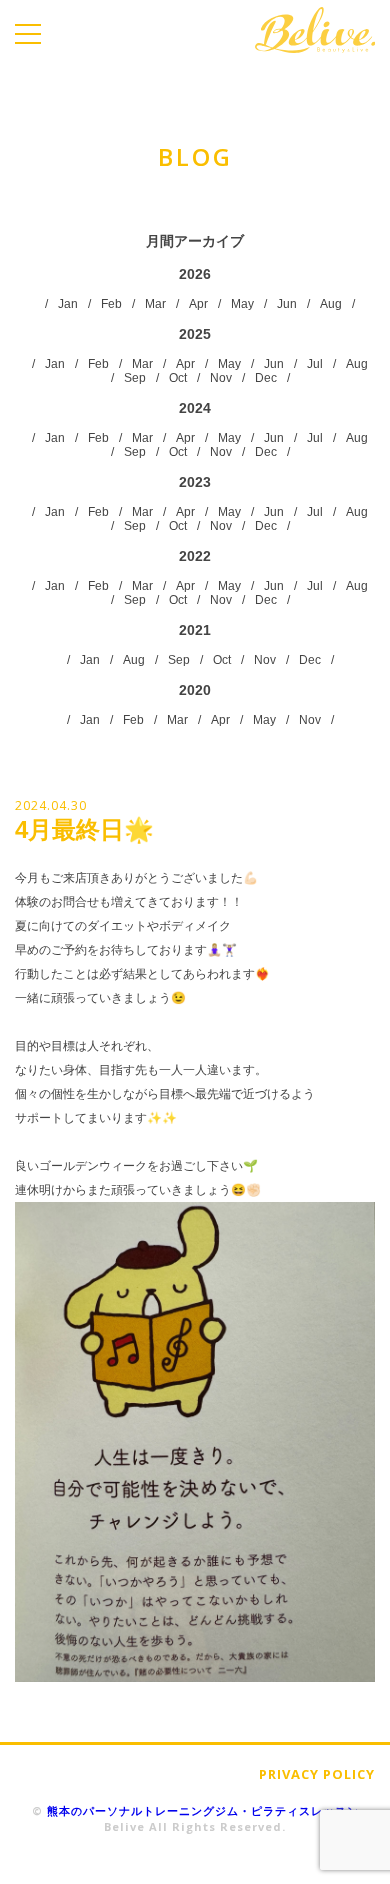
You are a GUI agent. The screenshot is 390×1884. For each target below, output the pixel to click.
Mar (155, 304)
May (242, 304)
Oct (178, 378)
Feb (111, 304)
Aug (331, 304)
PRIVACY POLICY (317, 1774)
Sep (135, 378)
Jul (315, 364)
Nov (221, 378)
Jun (287, 304)
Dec (266, 378)
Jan (68, 304)
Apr (198, 304)
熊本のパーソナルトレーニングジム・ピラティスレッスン (203, 1810)
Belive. (315, 30)
